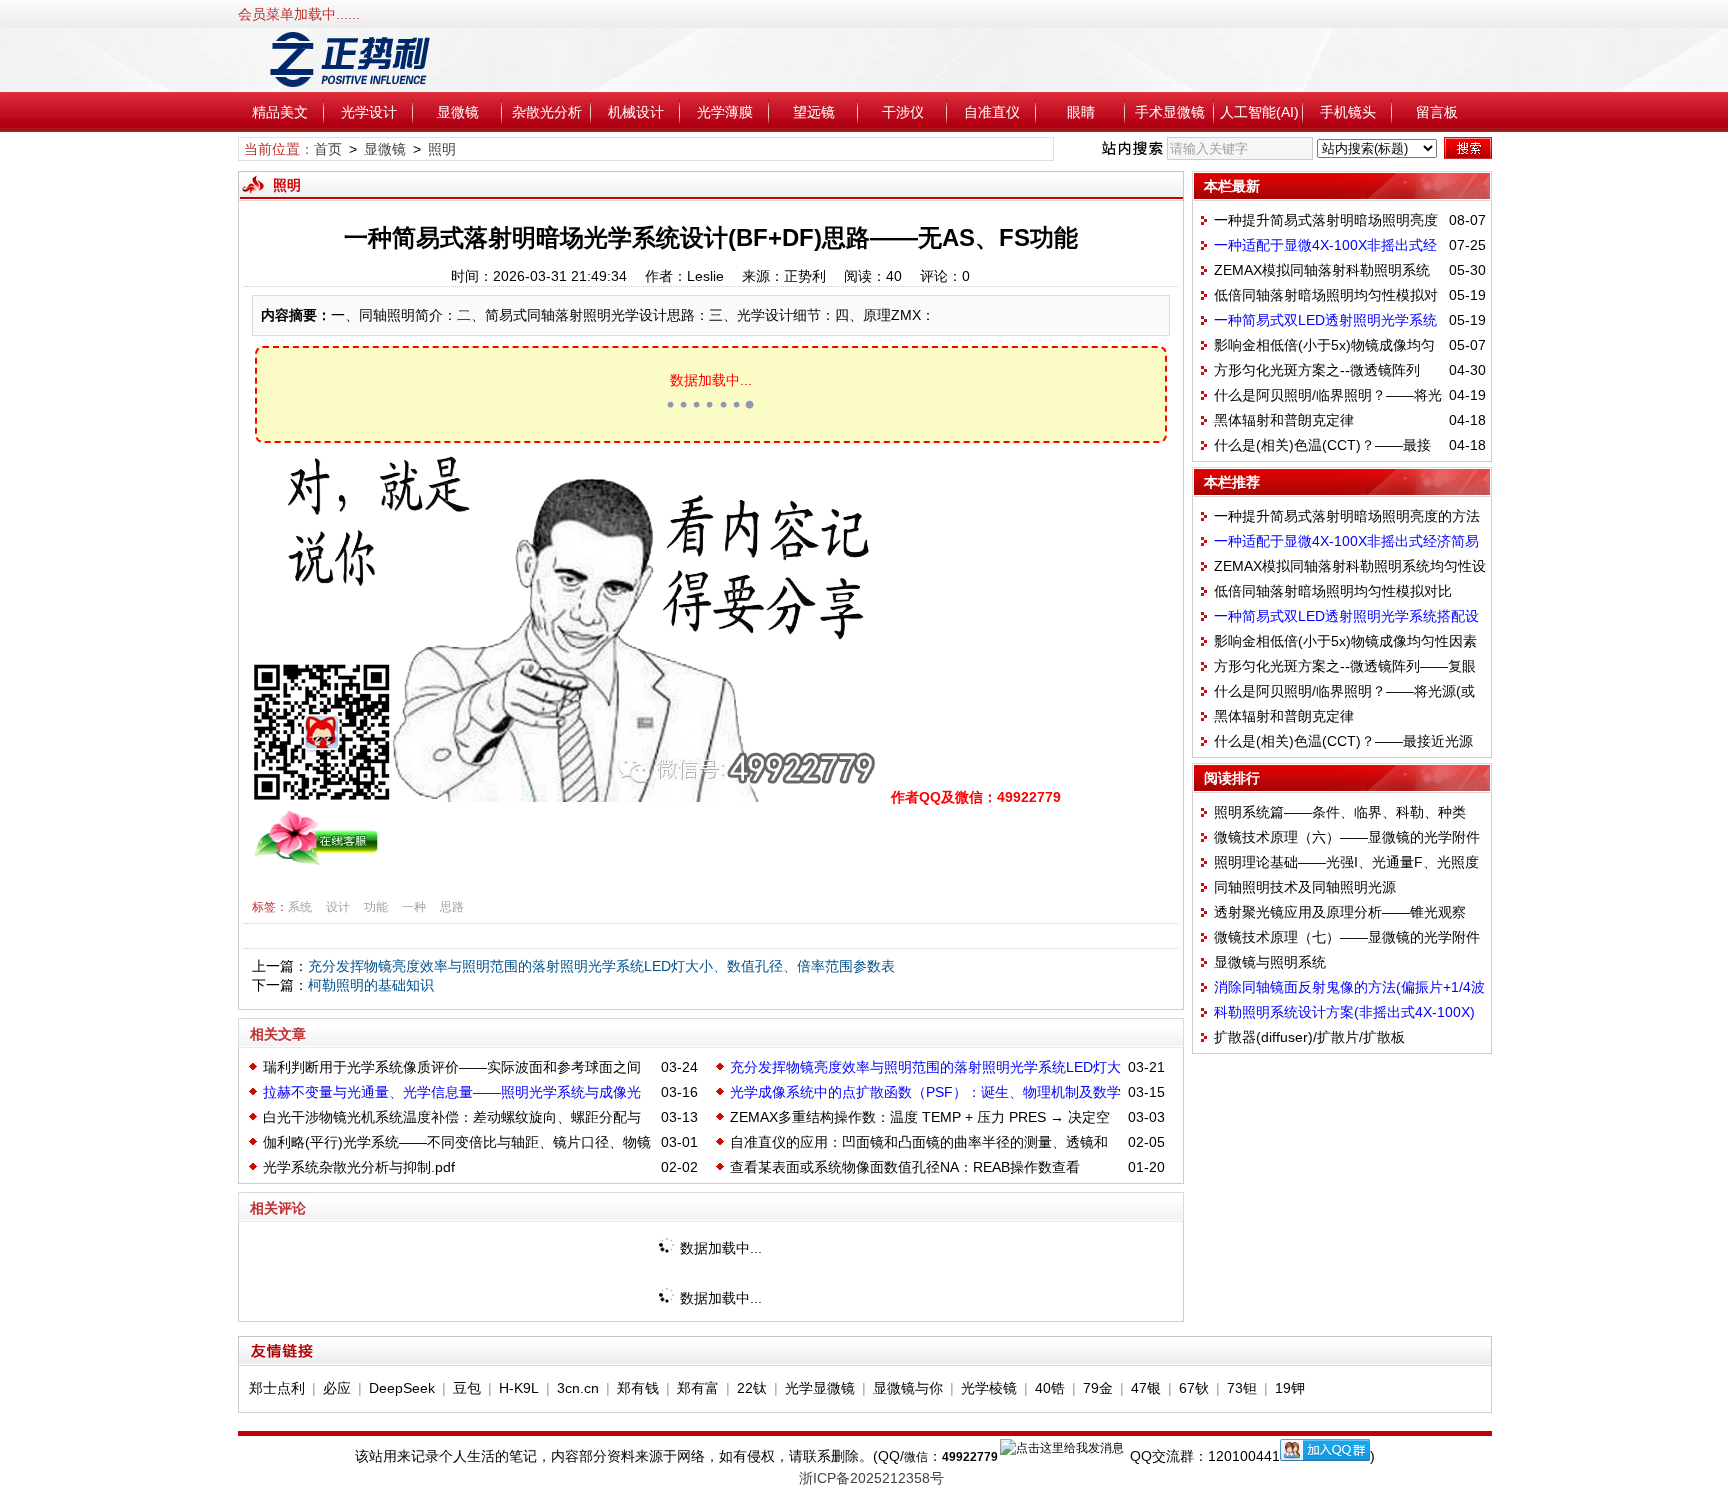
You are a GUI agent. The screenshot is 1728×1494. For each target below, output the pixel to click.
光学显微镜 (820, 1388)
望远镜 (814, 112)
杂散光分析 (547, 112)
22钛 (752, 1388)
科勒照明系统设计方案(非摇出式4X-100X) (1344, 1012)
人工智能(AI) (1259, 112)
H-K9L (519, 1388)
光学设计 (369, 112)
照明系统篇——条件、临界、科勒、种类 (1340, 812)
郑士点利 (277, 1388)
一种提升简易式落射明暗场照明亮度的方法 (1347, 516)
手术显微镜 (1170, 112)
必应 (337, 1388)
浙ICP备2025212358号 (871, 1478)
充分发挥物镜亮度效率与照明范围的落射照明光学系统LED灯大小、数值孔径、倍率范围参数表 (601, 966)
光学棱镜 (989, 1388)
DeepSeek (402, 1388)
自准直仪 (992, 112)
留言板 (1437, 112)
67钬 (1194, 1388)
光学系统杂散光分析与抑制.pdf (359, 1167)
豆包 (467, 1388)
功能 (376, 907)
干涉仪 (903, 112)
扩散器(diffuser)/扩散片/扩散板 (1309, 1037)
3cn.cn (578, 1388)
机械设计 (636, 112)
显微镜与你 (908, 1388)
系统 (300, 907)
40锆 (1050, 1388)
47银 (1146, 1388)
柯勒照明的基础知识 (371, 985)
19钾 (1290, 1388)
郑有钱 (638, 1388)
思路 (452, 907)
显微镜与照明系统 (1270, 962)
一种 (414, 907)
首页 (328, 149)
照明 (442, 149)
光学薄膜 (725, 112)
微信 (916, 1457)
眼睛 (1081, 112)
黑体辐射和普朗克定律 (1284, 420)
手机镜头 (1348, 112)
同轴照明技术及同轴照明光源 (1305, 887)
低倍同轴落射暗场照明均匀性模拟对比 (1333, 591)
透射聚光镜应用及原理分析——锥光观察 (1340, 912)
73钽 (1242, 1388)
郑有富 (698, 1388)
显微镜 (458, 112)
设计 (338, 907)
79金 (1098, 1388)
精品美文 (280, 112)
